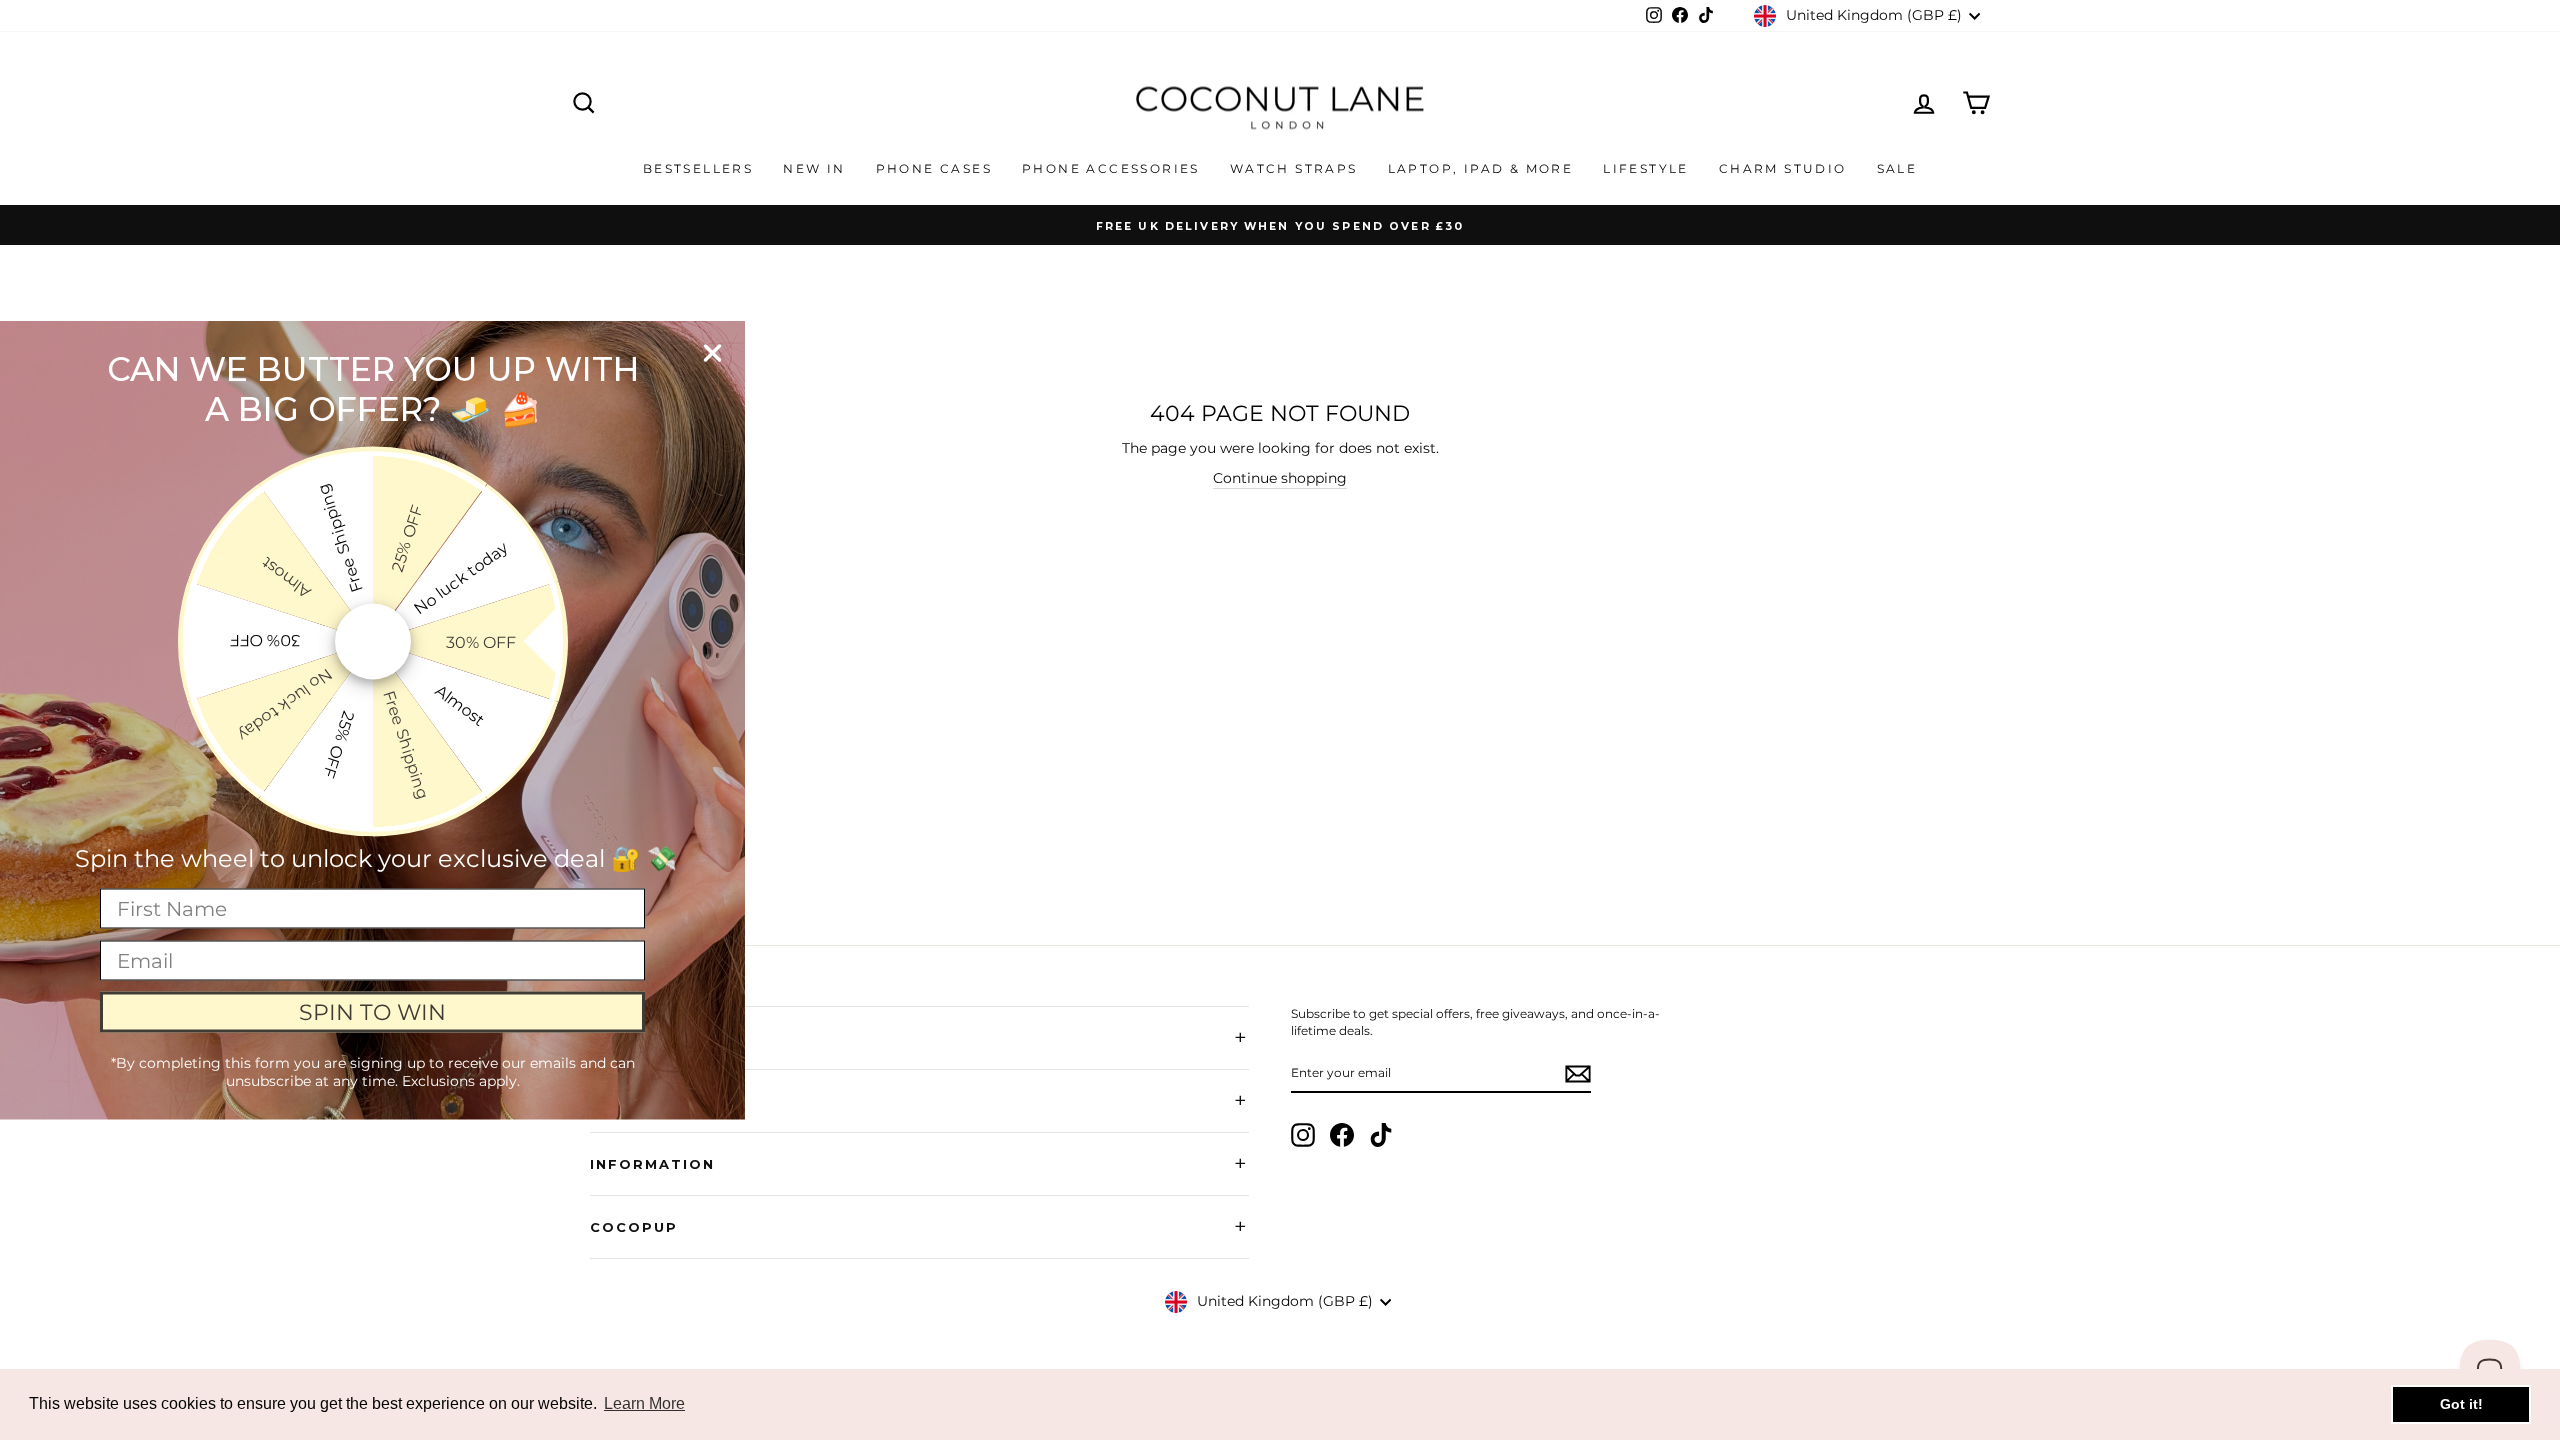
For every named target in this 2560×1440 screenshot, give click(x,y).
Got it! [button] (2461, 1404)
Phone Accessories (1111, 168)
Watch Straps (1294, 168)
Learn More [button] (644, 1403)
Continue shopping (1280, 478)
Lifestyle (1646, 168)
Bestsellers (698, 168)
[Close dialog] (712, 353)
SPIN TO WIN (372, 1011)
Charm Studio (1783, 168)
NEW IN (814, 168)
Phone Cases (934, 168)
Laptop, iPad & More (1481, 168)
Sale (1897, 168)
